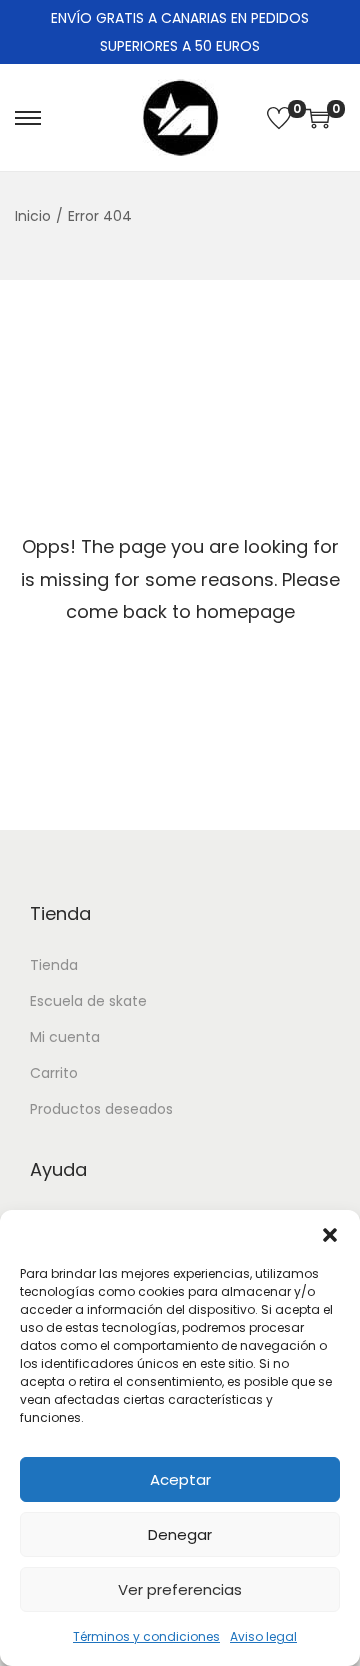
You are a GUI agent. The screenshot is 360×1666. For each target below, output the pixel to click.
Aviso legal (263, 1636)
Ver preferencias (180, 1589)
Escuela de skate (88, 1001)
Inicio (33, 216)
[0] (279, 118)
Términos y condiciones (146, 1636)
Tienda (54, 965)
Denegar (180, 1534)
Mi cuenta (65, 1037)
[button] (330, 1235)
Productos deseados (101, 1109)
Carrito (54, 1073)
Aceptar (180, 1479)
